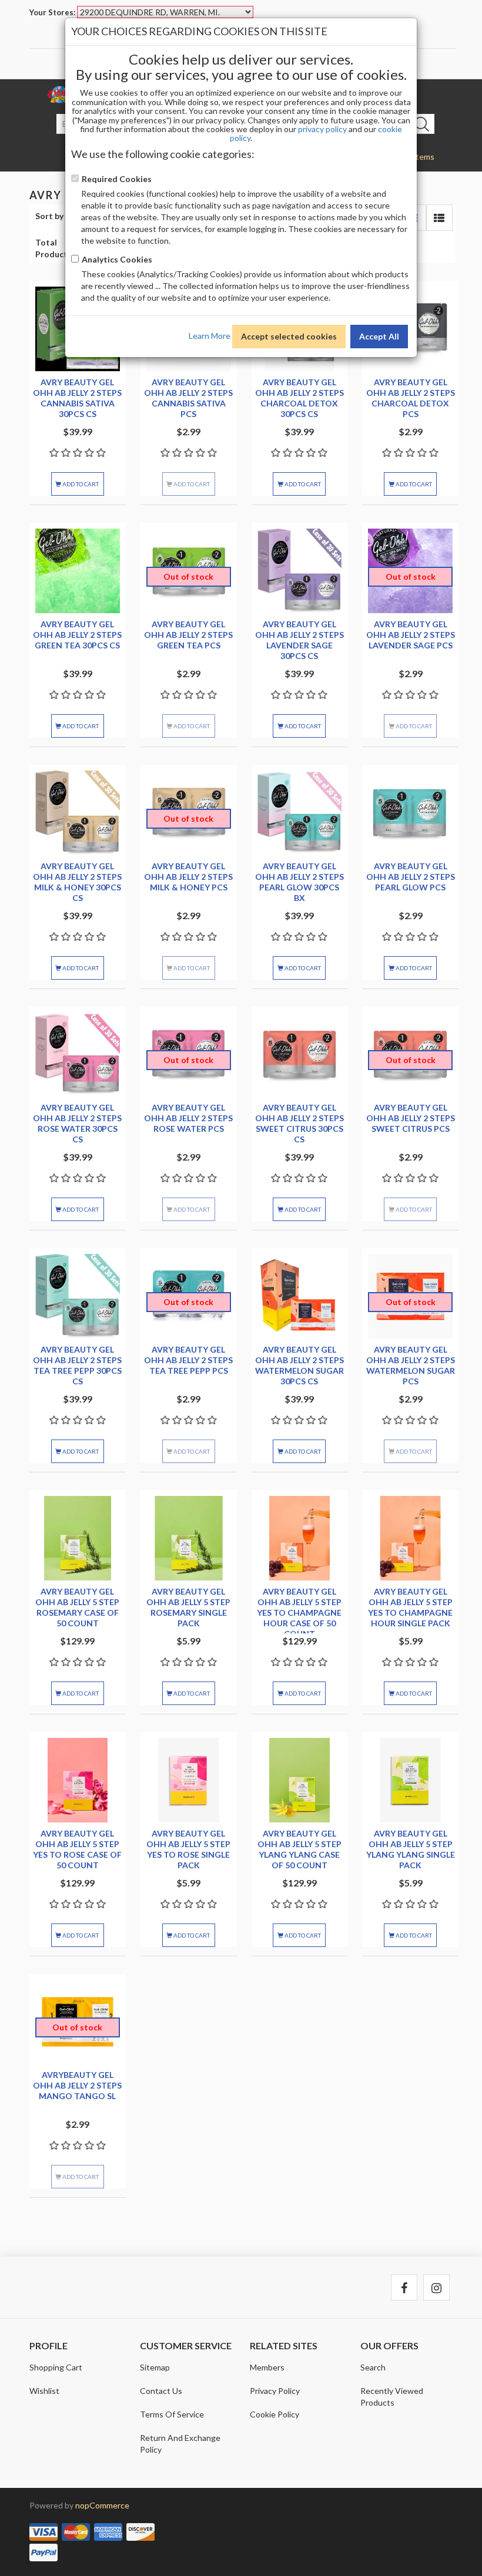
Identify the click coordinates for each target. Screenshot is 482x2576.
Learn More (210, 335)
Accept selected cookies (289, 336)
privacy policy (322, 129)
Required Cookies (117, 179)
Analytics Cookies (117, 259)
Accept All (379, 336)
